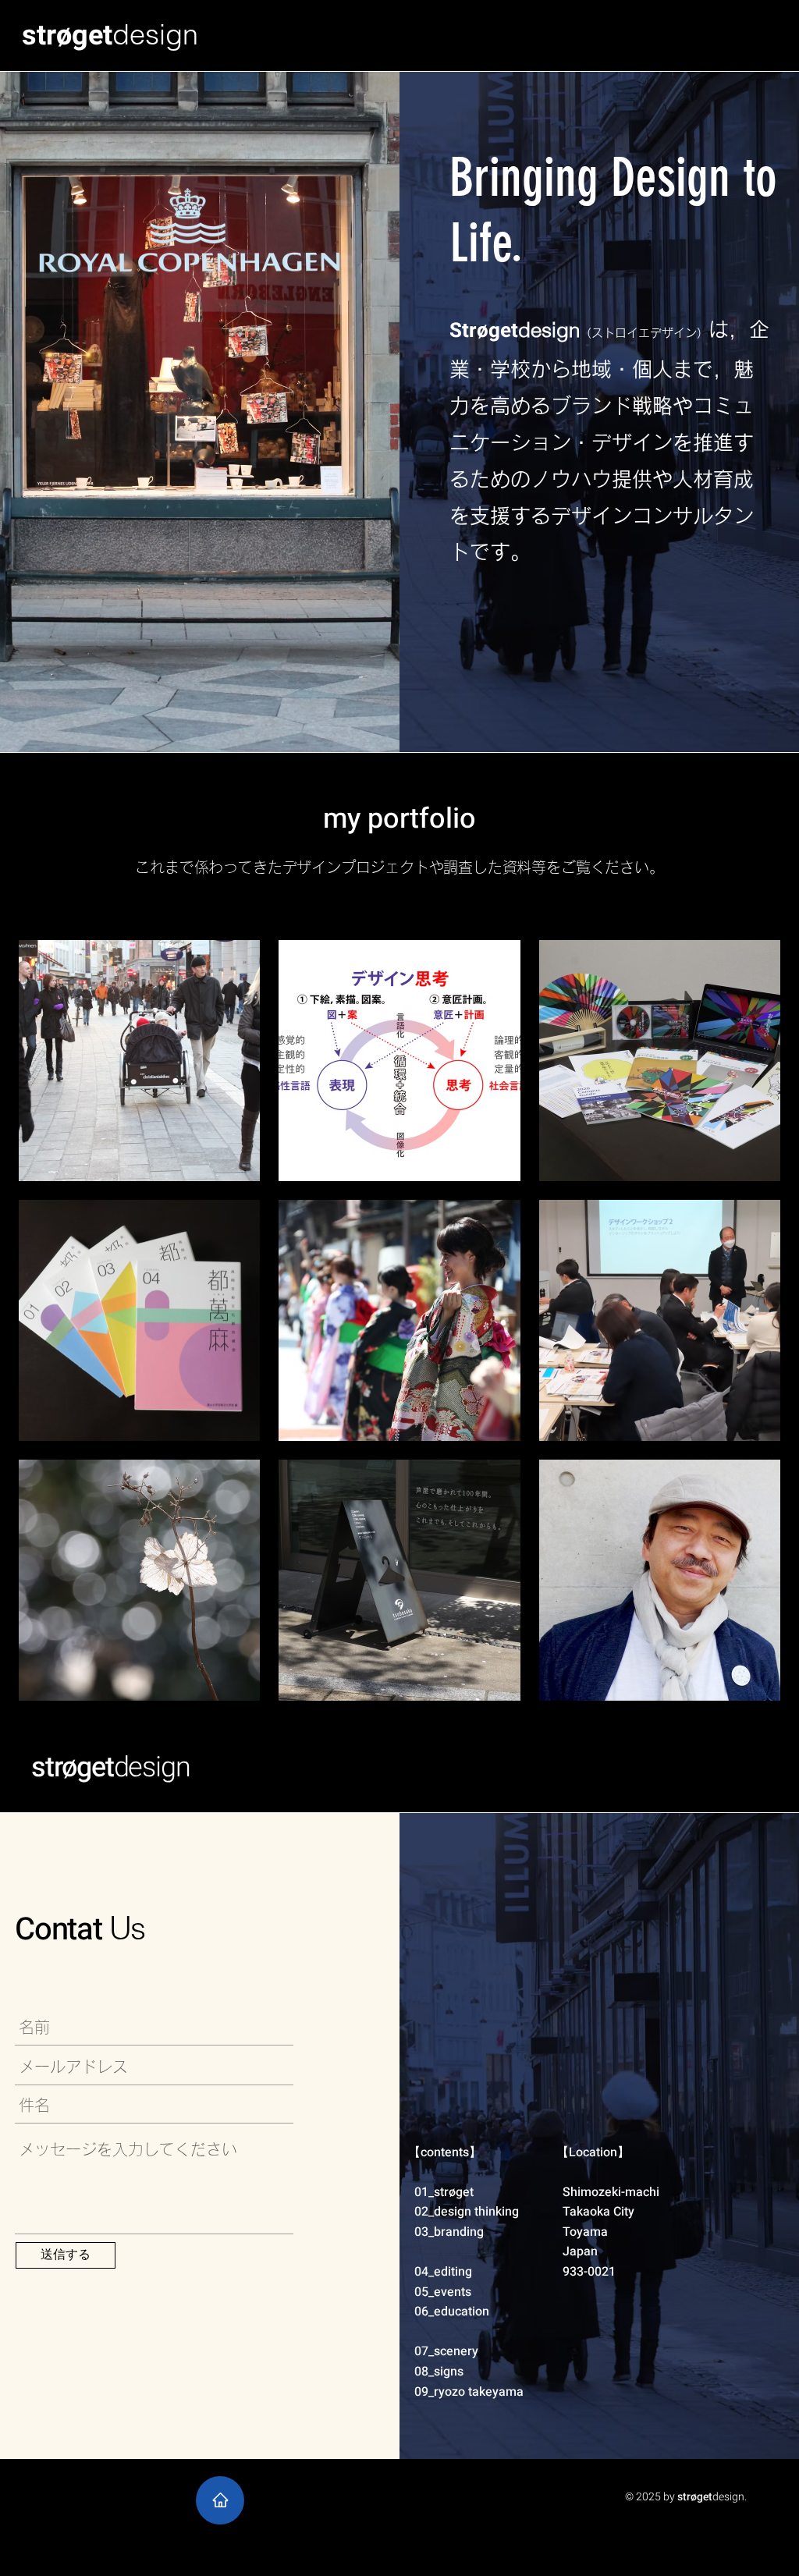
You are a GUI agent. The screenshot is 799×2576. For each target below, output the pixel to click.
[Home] (220, 2500)
